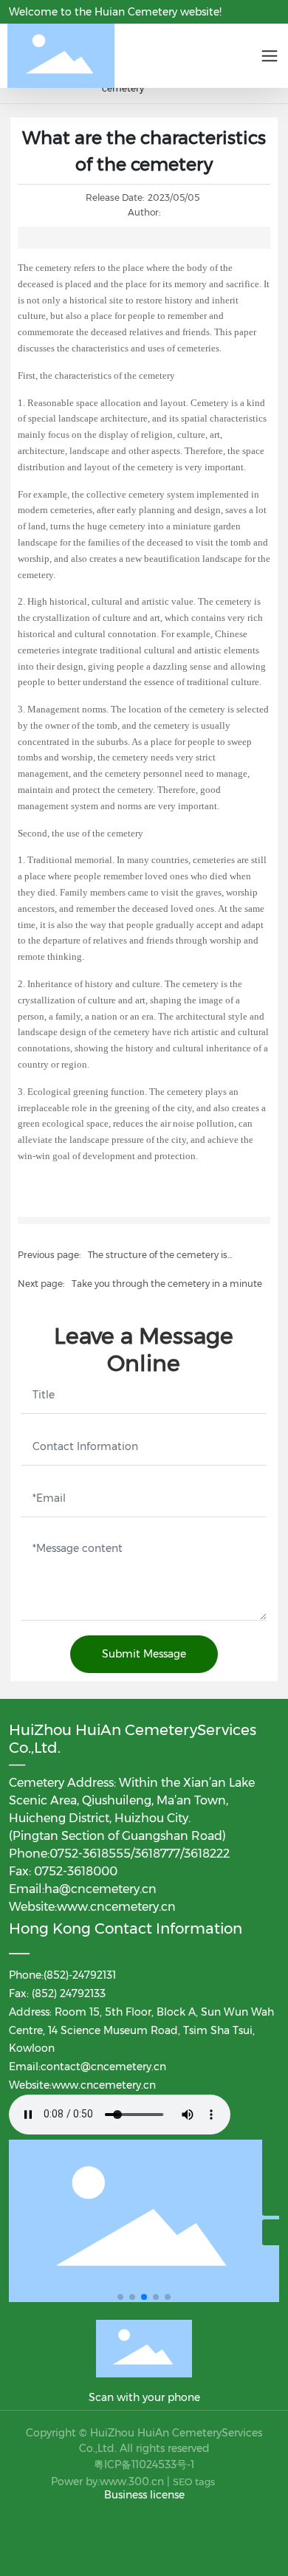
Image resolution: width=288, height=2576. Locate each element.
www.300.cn (132, 2481)
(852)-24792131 (80, 1975)
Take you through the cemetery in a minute (167, 1284)
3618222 (207, 1854)
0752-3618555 (90, 1854)
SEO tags (194, 2481)
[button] (120, 2297)
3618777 (157, 1854)
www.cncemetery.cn (116, 1907)
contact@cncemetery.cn (103, 2067)
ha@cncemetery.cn (100, 1889)
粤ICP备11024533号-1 (144, 2465)
